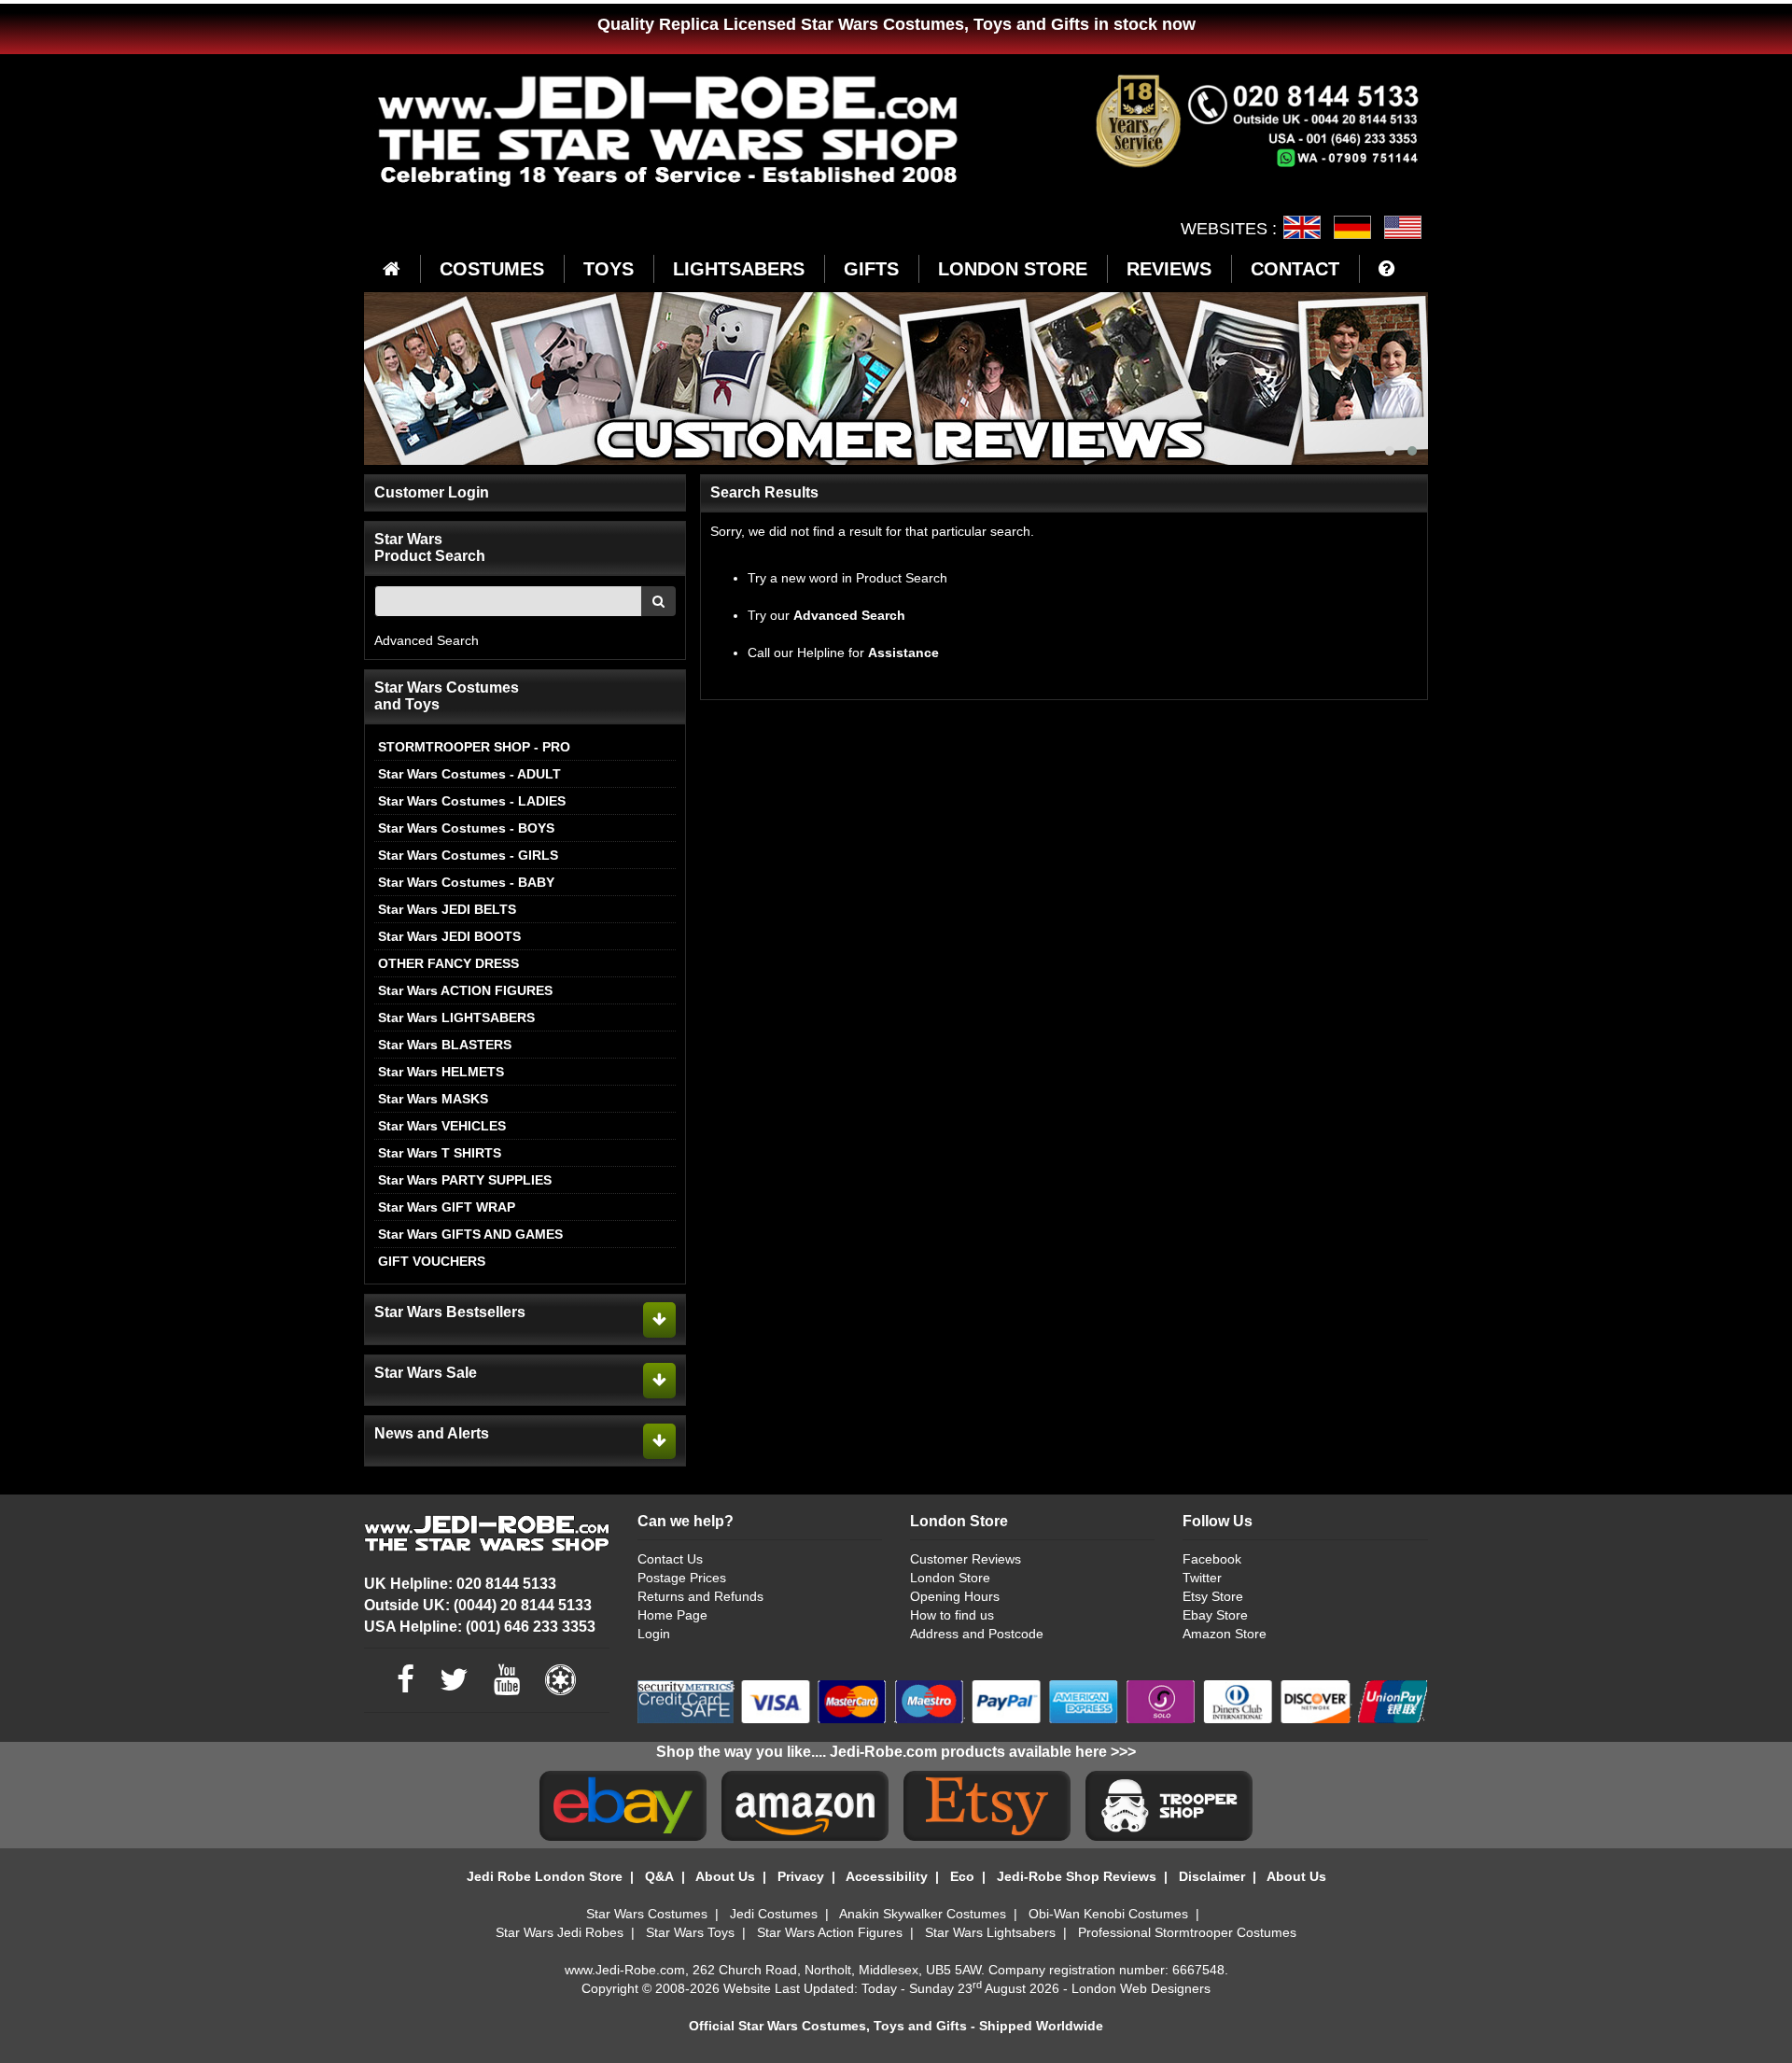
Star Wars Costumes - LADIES (472, 801)
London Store (950, 1578)
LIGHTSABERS (739, 269)
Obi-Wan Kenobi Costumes (1108, 1914)
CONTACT (1295, 269)
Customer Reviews (966, 1559)
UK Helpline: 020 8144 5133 (460, 1584)
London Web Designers (1141, 1988)
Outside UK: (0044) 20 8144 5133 (478, 1605)
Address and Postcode (977, 1634)
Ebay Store (1215, 1615)
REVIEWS (1169, 269)
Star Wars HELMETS (441, 1072)
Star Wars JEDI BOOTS (449, 936)
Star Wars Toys (690, 1932)
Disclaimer (1212, 1876)
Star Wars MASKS (433, 1099)
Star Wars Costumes (647, 1914)
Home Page (672, 1615)
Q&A (659, 1876)
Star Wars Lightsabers (990, 1932)
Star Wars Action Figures (830, 1932)
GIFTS (871, 269)
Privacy (801, 1876)
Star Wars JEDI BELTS (447, 909)
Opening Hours (955, 1596)
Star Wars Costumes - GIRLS (468, 855)
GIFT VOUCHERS (432, 1261)
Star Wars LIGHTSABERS (456, 1017)
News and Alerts (432, 1433)
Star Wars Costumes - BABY (466, 882)
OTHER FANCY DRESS (448, 963)
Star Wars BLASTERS (445, 1045)
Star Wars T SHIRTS (440, 1153)
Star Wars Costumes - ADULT (469, 774)
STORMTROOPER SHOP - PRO (474, 747)
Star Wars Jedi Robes (560, 1932)
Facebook (1212, 1559)
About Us (725, 1876)
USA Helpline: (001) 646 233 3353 (480, 1627)
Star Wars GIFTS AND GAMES (470, 1234)
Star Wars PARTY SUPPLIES (465, 1180)
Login (654, 1634)
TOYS (609, 269)
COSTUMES (492, 269)
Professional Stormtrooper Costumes (1187, 1932)
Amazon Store (1225, 1634)
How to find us (952, 1615)
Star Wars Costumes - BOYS (466, 828)
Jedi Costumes (774, 1914)
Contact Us (670, 1559)
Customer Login (432, 492)
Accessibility (887, 1876)
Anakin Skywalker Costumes (923, 1914)
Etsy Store (1213, 1596)
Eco (962, 1876)
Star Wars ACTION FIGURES (465, 990)
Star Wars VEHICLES (442, 1126)
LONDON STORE (1013, 269)
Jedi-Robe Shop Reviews (1077, 1876)
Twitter (1202, 1578)
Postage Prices (682, 1578)
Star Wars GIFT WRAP (447, 1207)
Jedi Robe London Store (545, 1876)
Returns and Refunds (700, 1596)
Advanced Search (427, 640)
